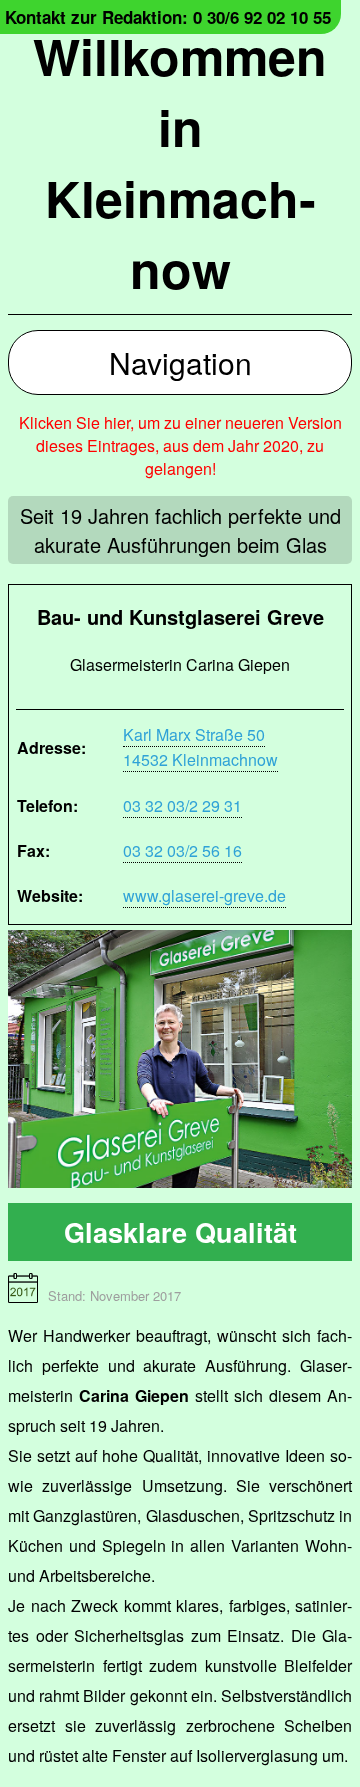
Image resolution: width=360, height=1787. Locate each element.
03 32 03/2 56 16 (182, 850)
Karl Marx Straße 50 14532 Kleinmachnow (200, 747)
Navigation (180, 362)
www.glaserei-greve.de (204, 895)
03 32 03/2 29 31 (182, 805)
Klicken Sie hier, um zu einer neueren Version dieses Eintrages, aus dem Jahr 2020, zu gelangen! (180, 445)
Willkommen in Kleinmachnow (180, 162)
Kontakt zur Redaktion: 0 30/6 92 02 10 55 (168, 17)
